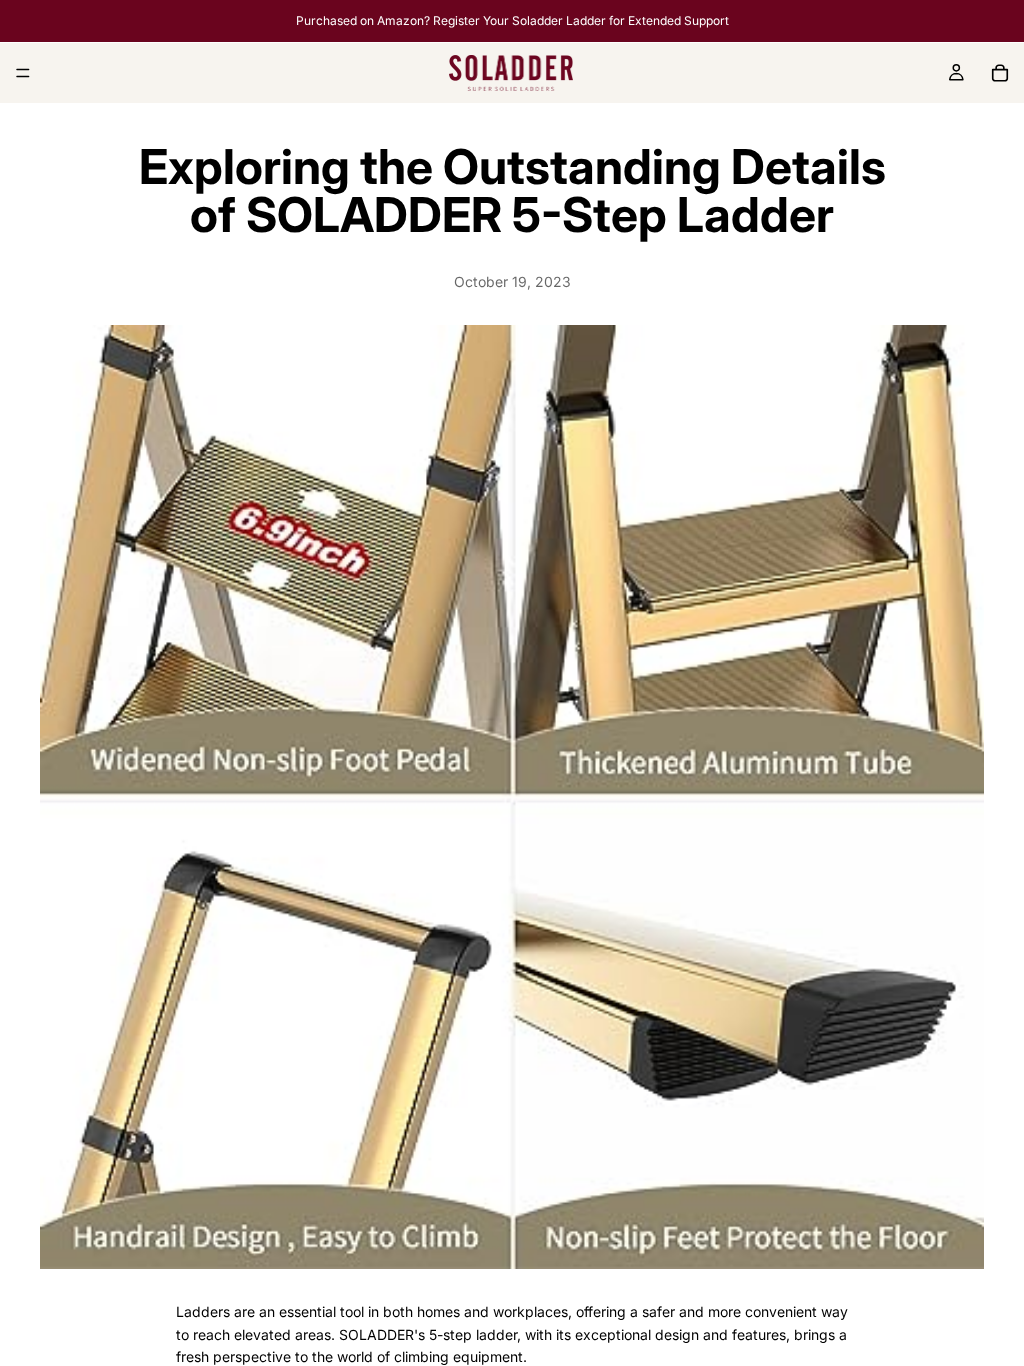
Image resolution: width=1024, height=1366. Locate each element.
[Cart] (1000, 73)
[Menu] (23, 73)
